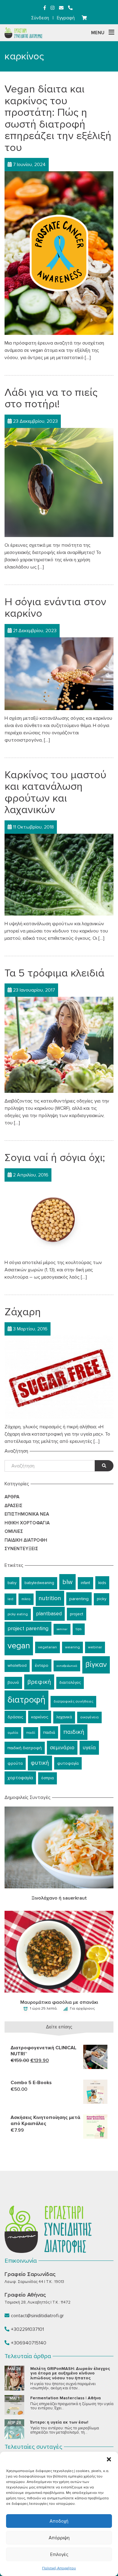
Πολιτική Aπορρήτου (59, 2568)
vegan (19, 1646)
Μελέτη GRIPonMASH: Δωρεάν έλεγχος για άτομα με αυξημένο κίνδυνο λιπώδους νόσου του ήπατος (70, 2373)
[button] (109, 2459)
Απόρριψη (59, 2538)
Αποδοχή (59, 2521)
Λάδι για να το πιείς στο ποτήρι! (51, 398)
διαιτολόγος (70, 1683)
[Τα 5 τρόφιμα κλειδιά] (59, 1045)
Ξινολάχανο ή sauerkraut (59, 1898)
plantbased (49, 1614)
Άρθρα (12, 1497)
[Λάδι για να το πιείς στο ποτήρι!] (59, 482)
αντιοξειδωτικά (67, 1666)
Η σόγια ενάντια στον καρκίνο (55, 608)
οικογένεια (89, 1717)
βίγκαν (96, 1665)
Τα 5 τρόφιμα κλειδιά (54, 973)
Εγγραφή (66, 18)
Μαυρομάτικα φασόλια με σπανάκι (59, 2002)
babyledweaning (39, 1583)
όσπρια (48, 1778)
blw (67, 1582)
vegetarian (48, 1647)
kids (102, 1583)
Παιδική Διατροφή (26, 1540)
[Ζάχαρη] (59, 1377)
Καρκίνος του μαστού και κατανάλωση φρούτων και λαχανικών (55, 792)
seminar (62, 1629)
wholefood (17, 1666)
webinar (95, 1647)
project (77, 1614)
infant (85, 1583)
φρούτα (15, 1763)
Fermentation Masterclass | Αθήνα (66, 2398)
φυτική (40, 1763)
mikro (26, 1599)
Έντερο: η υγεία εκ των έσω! (59, 2422)
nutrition (50, 1598)
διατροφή (26, 1700)
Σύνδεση (40, 18)
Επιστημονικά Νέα (27, 1514)
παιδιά (49, 1732)
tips (79, 1629)
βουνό (13, 1683)
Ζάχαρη (23, 1312)
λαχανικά (64, 1717)
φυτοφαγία (68, 1763)
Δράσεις (13, 1506)
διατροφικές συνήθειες (73, 1702)
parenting (79, 1599)
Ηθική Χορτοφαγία (27, 1523)
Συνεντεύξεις (21, 1549)
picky (102, 1599)
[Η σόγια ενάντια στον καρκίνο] (59, 673)
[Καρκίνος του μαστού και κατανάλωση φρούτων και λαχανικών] (59, 874)
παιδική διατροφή (25, 1748)
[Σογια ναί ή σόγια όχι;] (59, 1217)
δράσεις (15, 1717)
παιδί (31, 1733)
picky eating (18, 1614)
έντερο (42, 1665)
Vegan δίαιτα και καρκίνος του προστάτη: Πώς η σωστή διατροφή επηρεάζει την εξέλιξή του (58, 118)
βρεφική (39, 1682)
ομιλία (13, 1733)
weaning (72, 1647)
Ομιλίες (14, 1531)
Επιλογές (59, 2554)
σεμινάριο (62, 1748)
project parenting (28, 1628)
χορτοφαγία (20, 1778)
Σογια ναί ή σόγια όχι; (55, 1158)
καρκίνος (40, 1717)
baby (12, 1583)
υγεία (89, 1748)
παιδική (74, 1732)
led (10, 1599)
